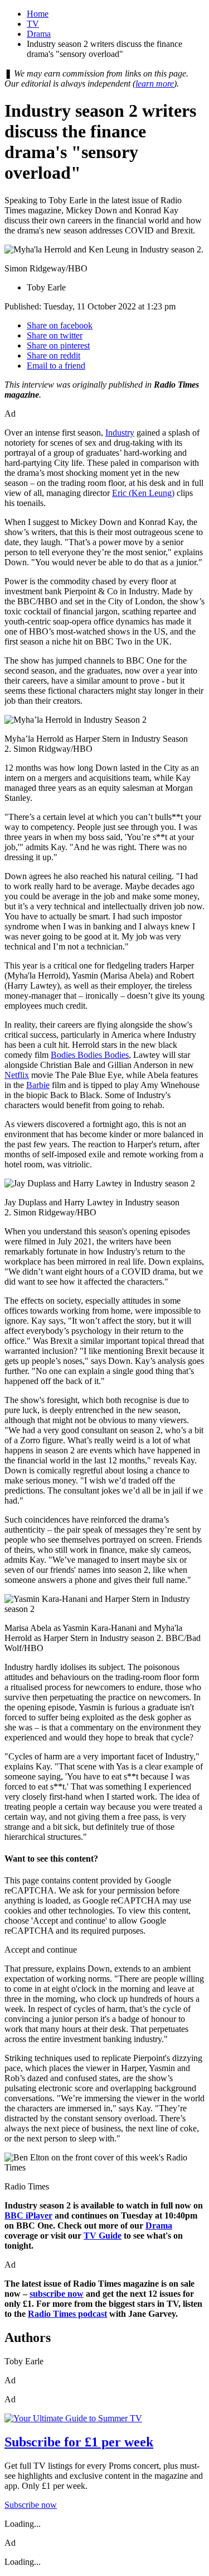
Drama (39, 34)
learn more (155, 84)
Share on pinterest (58, 345)
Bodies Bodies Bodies (90, 1055)
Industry (120, 433)
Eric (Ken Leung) (143, 493)
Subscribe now (31, 2505)
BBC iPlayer (28, 2215)
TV (33, 24)
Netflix (17, 1075)
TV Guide (103, 2236)
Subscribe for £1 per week (79, 2442)
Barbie (38, 1085)
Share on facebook (60, 325)
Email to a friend (56, 366)
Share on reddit (54, 356)
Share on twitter (55, 335)
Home (38, 14)
